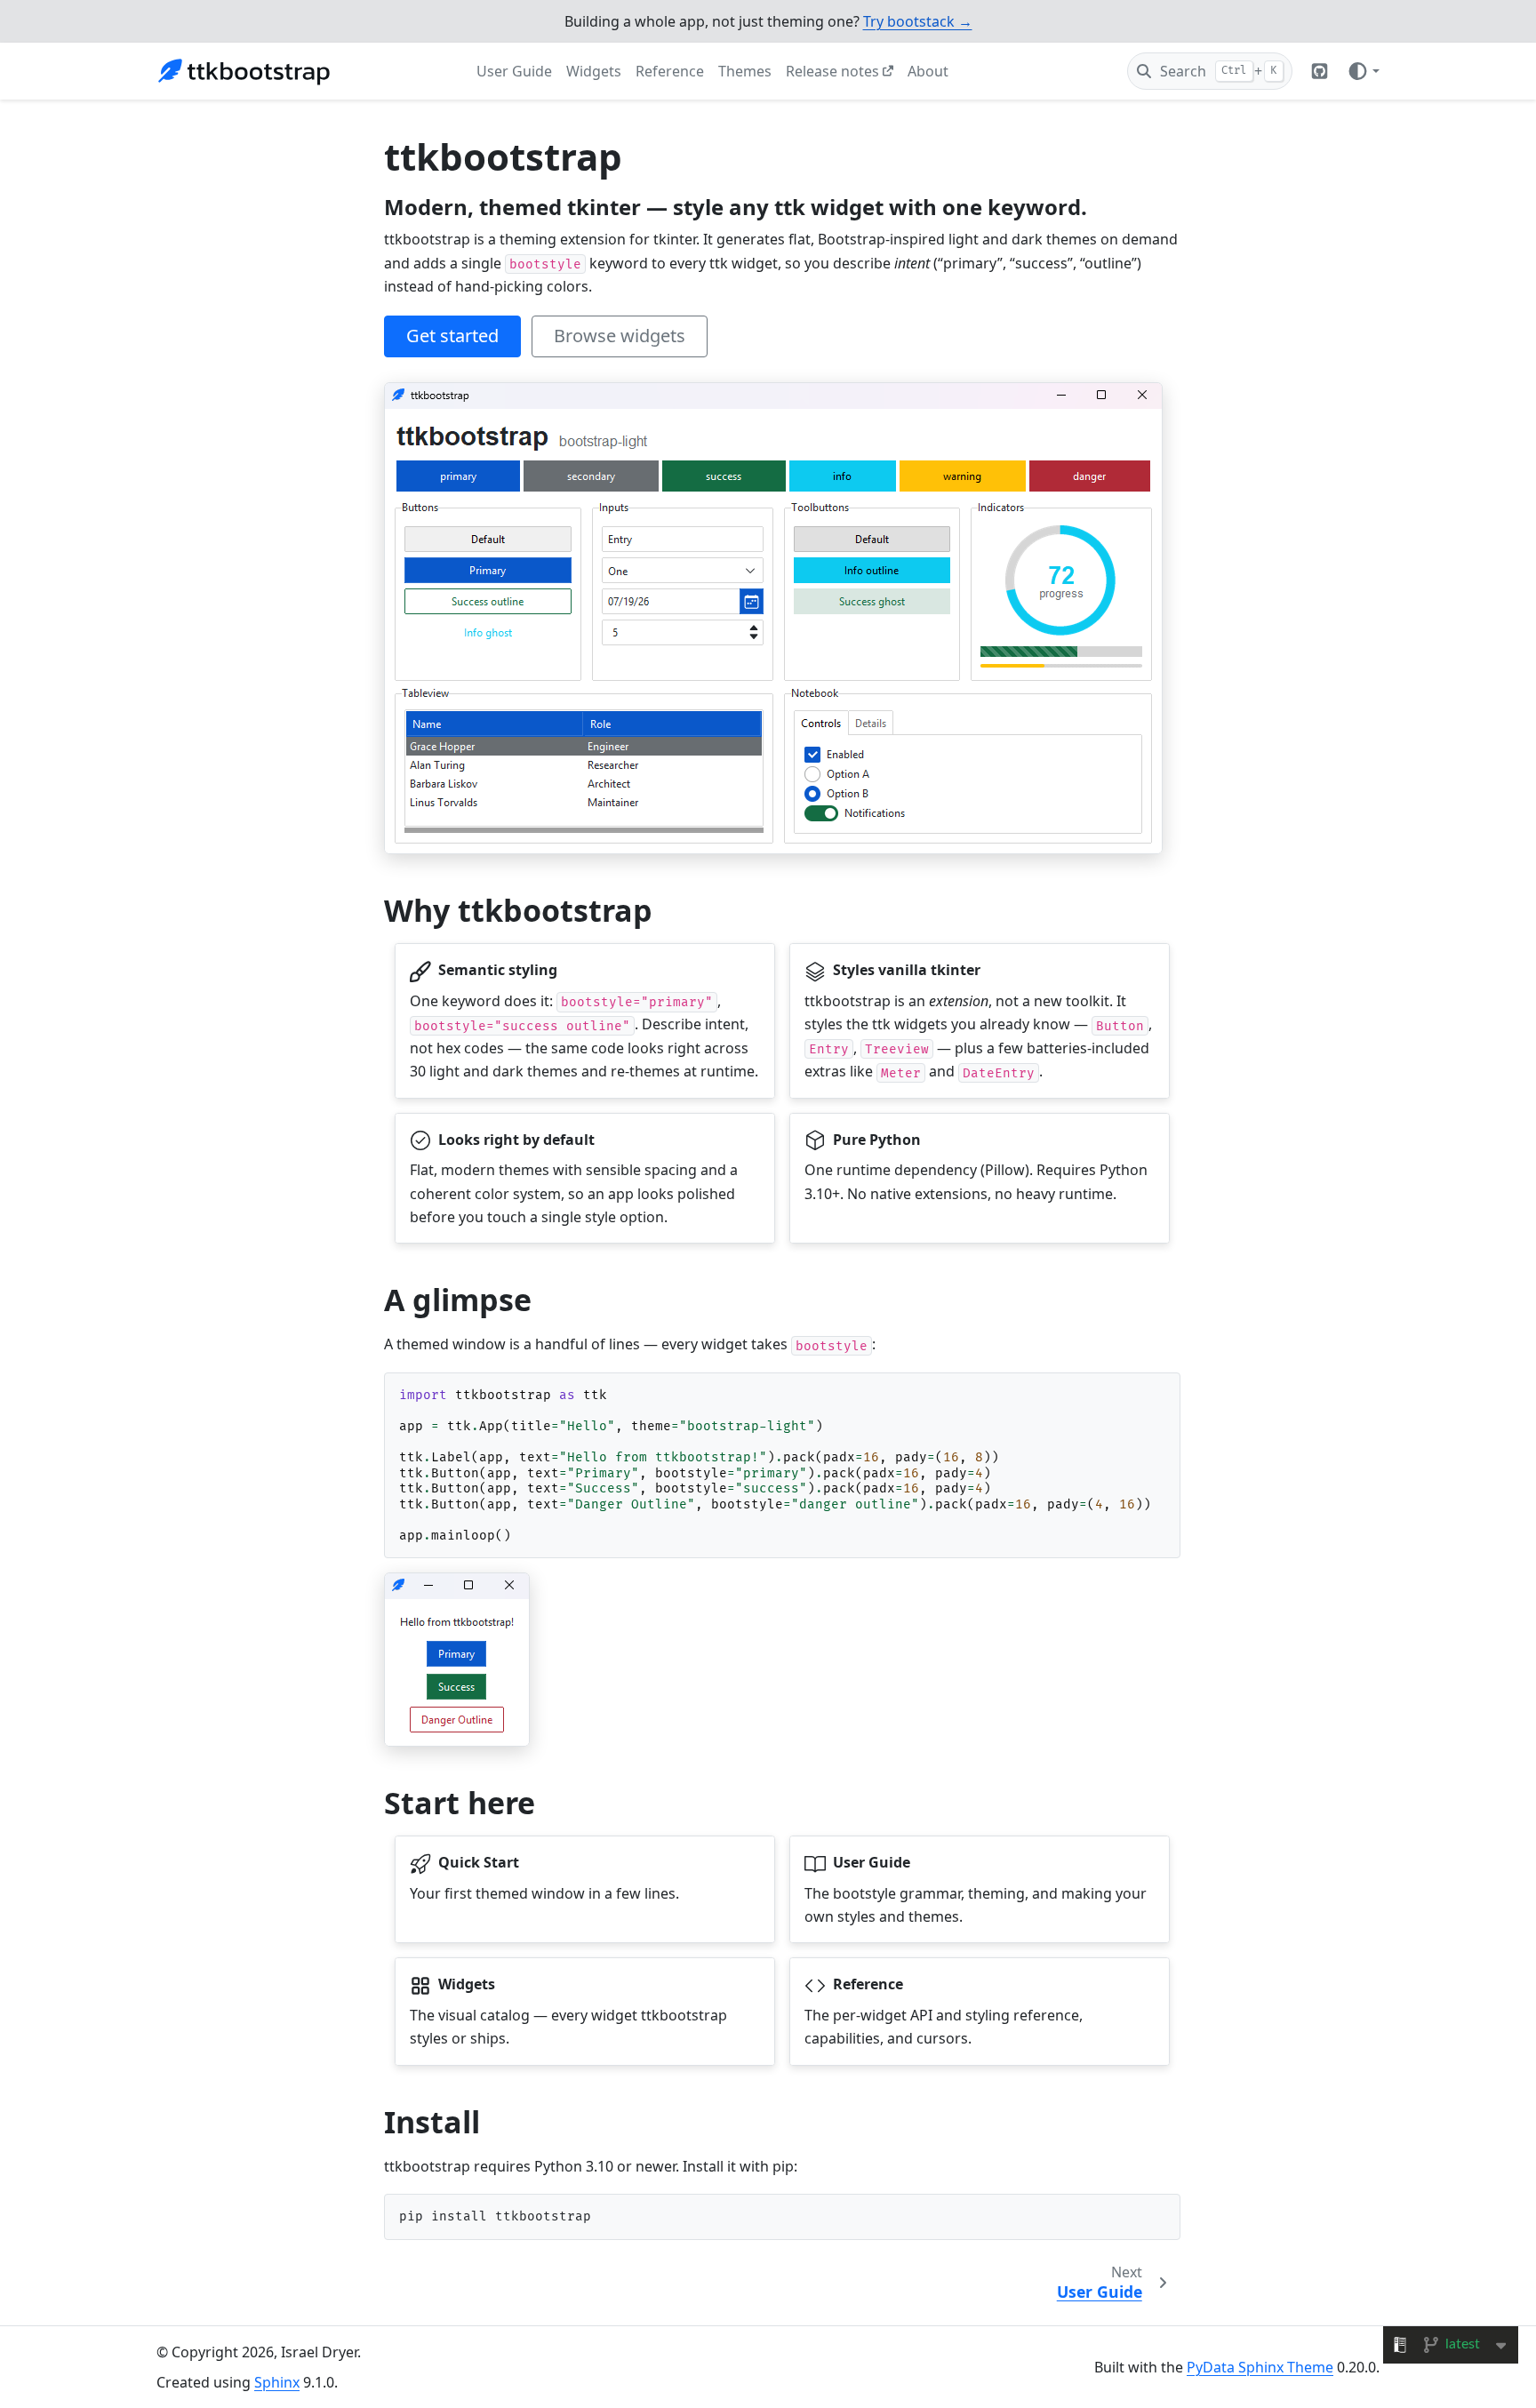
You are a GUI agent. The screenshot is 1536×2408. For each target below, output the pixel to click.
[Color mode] (1363, 71)
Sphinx (277, 2382)
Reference (670, 71)
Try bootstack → (918, 21)
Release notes (832, 71)
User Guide (514, 71)
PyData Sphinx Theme (1260, 2367)
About (928, 71)
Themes (745, 71)
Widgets (594, 71)
